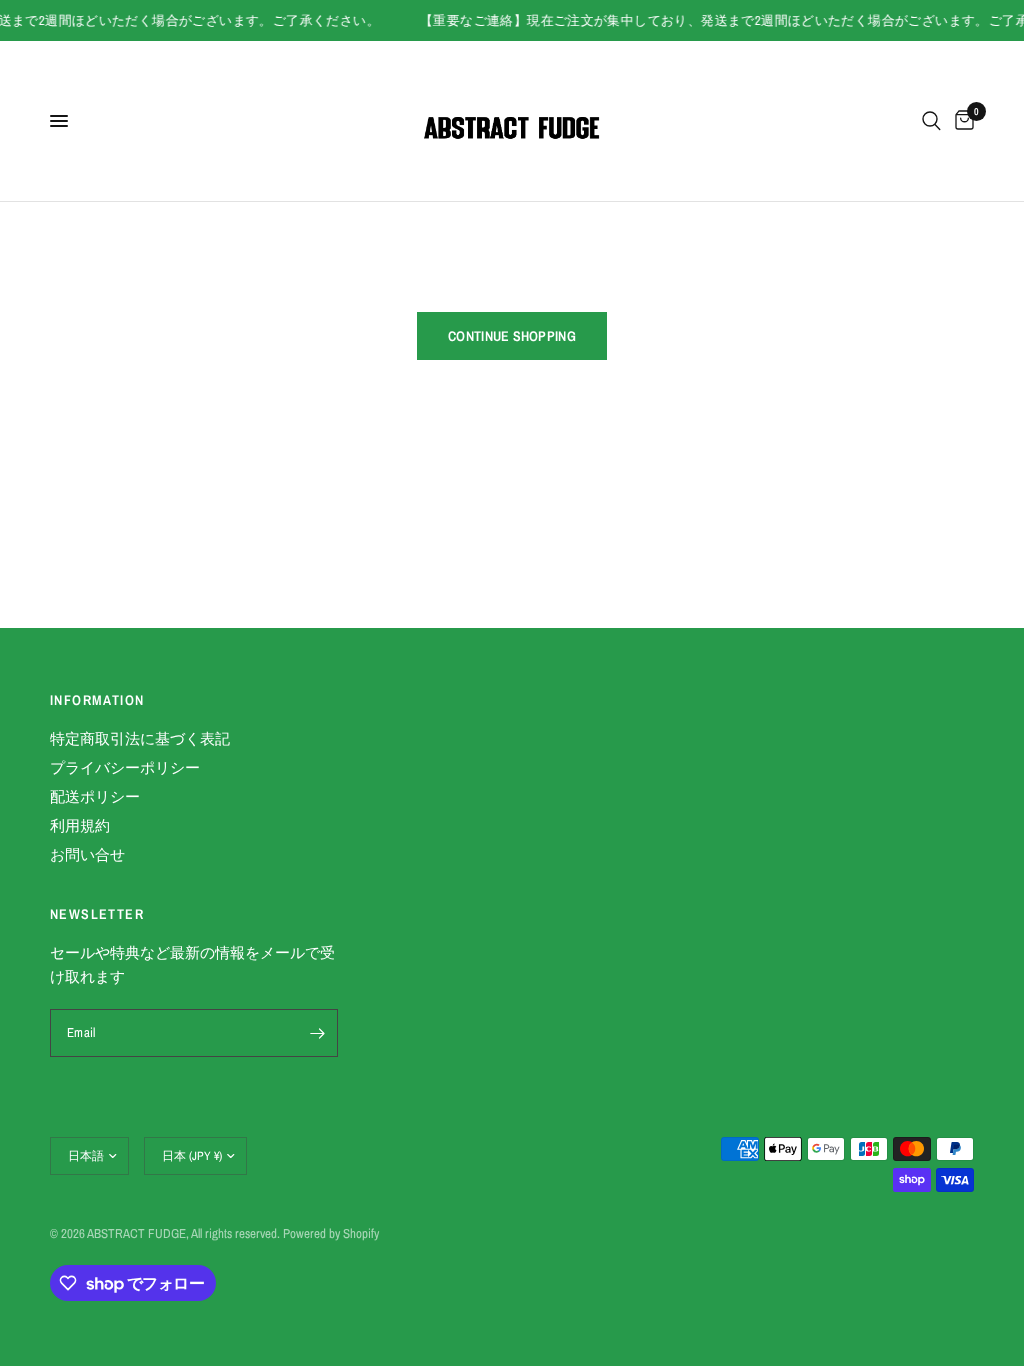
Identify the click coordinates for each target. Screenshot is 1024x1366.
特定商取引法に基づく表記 (140, 738)
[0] (961, 121)
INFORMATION (97, 700)
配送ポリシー (95, 796)
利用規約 (80, 825)
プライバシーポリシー (125, 767)
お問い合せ (87, 854)
